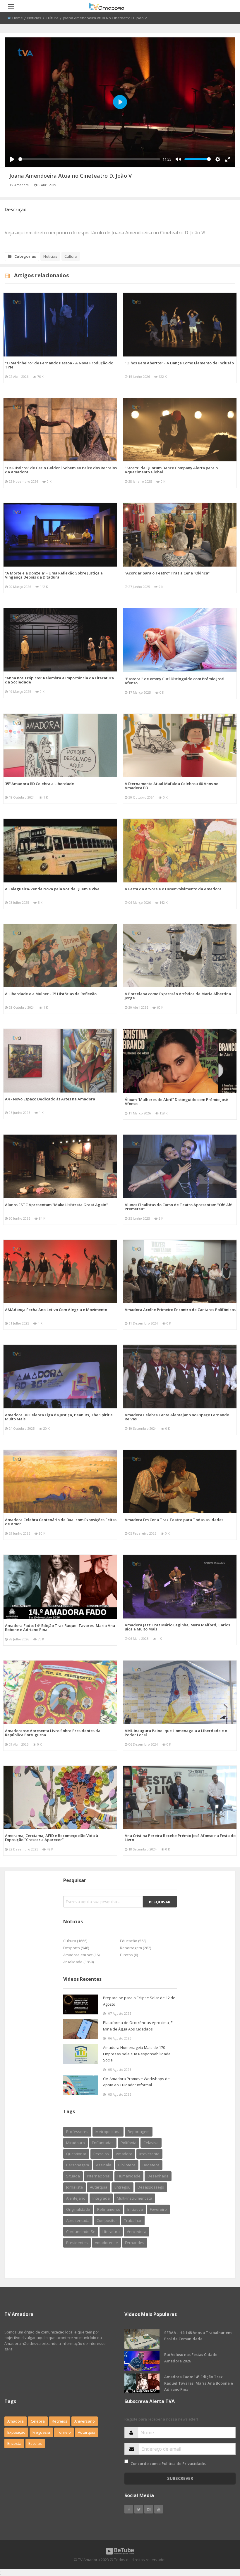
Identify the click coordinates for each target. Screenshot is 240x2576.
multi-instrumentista (134, 2198)
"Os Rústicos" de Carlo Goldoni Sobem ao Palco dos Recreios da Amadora (61, 470)
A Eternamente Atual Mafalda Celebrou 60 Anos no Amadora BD (172, 786)
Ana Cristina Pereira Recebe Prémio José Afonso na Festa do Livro (180, 1838)
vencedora (137, 2232)
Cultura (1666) (75, 1941)
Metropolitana (108, 2132)
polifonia (128, 2143)
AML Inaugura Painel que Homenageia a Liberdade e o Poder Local (176, 1733)
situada (73, 2176)
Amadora (124, 2154)
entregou (122, 2187)
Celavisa (151, 2143)
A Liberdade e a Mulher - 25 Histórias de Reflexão (51, 994)
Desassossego (151, 2187)
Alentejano (76, 2198)
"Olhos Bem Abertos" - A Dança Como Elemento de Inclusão (179, 363)
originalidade (78, 2209)
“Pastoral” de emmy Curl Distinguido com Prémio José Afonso (174, 681)
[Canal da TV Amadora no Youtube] (159, 2509)
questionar (76, 2154)
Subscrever (180, 2478)
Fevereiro (158, 2209)
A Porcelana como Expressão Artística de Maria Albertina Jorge (178, 996)
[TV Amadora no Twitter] (139, 2509)
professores (77, 2132)
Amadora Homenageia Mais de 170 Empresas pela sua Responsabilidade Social (137, 2054)
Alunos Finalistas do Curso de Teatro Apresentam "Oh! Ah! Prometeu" (179, 1207)
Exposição (16, 2432)
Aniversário (85, 2421)
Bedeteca (151, 2165)
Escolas (35, 2443)
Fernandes (135, 2243)
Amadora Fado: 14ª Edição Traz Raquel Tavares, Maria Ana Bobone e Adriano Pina (60, 1628)
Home (18, 18)
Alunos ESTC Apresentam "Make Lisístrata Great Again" (56, 1205)
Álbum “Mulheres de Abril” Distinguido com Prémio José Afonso (176, 1102)
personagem (78, 2165)
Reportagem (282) (136, 1948)
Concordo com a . (168, 2464)
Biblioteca (127, 2165)
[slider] (89, 159)
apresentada (78, 2220)
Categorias (25, 256)
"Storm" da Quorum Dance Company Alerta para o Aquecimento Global (171, 470)
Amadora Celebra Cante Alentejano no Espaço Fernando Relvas (177, 1417)
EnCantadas (103, 2143)
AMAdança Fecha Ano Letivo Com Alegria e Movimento (56, 1310)
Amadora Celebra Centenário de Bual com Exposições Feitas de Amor (61, 1522)
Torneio (64, 2432)
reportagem (139, 2132)
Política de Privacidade (183, 2464)
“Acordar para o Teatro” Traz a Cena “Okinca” (167, 573)
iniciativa (135, 2209)
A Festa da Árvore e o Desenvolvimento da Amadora (173, 889)
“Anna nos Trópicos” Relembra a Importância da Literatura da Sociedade (59, 680)
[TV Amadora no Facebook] (129, 2509)
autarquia (99, 2187)
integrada (101, 2198)
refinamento (109, 2209)
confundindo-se (81, 2232)
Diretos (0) (129, 1955)
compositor (107, 2220)
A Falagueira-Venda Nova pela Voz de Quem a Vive (52, 889)
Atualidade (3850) (78, 1962)
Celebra (38, 2421)
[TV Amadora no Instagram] (149, 2509)
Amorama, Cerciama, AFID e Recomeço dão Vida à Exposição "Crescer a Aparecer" (52, 1838)
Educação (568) (133, 1941)
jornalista (74, 2187)
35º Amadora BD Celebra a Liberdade (40, 784)
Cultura (52, 18)
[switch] (126, 2461)
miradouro (76, 2143)
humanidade (129, 2176)
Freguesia (41, 2432)
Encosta (14, 2443)
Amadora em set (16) (81, 1955)
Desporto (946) (76, 1948)
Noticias (34, 18)
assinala (104, 2165)
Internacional (99, 2176)
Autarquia (87, 2432)
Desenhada (158, 2176)
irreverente (149, 2154)
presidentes (77, 2243)
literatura (111, 2232)
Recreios (101, 2154)
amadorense (106, 2243)
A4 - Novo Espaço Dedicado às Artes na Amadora (50, 1099)
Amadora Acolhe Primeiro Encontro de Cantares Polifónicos (180, 1310)
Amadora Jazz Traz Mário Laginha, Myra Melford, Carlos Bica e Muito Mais (177, 1627)
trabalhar (133, 2220)
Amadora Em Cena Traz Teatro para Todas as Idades (174, 1520)
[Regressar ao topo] (221, 2539)
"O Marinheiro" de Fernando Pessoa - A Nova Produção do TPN (59, 365)
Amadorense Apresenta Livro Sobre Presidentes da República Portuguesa (53, 1733)
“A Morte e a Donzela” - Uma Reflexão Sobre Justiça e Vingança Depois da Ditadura (54, 575)
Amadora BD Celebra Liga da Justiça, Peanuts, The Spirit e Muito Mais (59, 1417)
